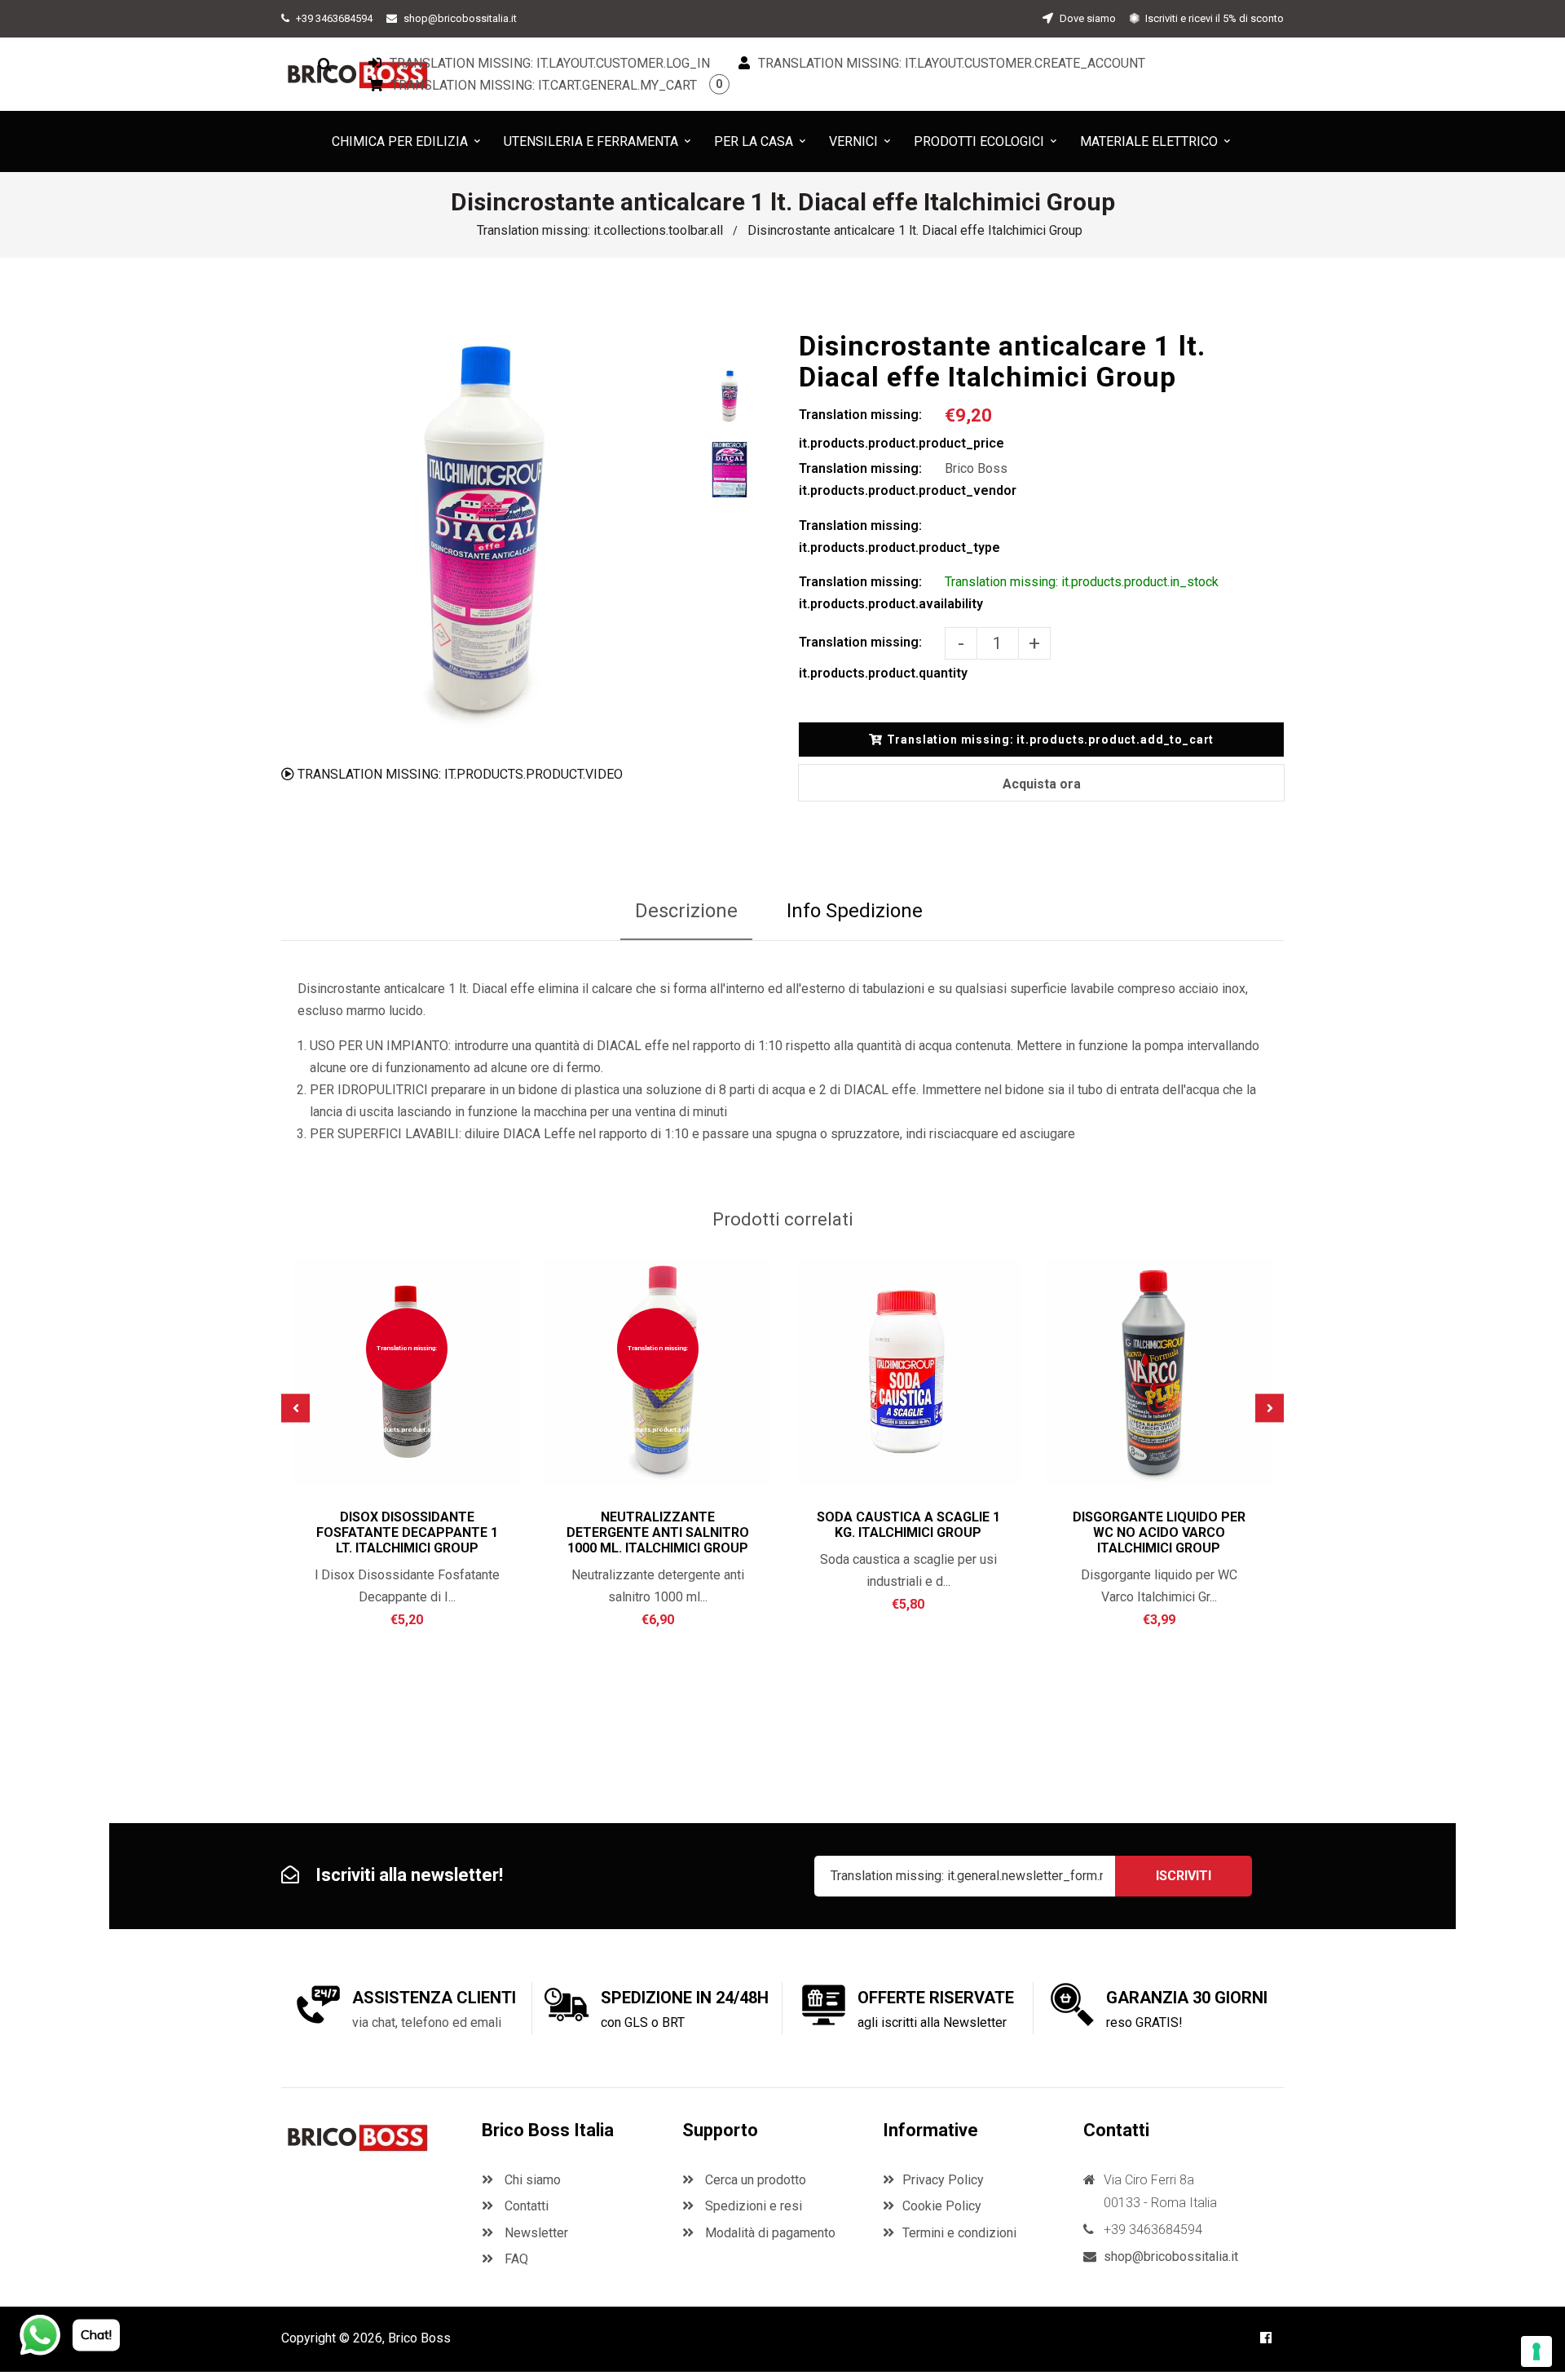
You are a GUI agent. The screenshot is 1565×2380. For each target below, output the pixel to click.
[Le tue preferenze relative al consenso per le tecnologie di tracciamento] (1536, 2351)
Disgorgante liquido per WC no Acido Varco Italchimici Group (1159, 1532)
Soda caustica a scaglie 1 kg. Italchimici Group (908, 1525)
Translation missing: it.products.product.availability (872, 593)
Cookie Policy (942, 2206)
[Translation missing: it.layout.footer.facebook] (1266, 2338)
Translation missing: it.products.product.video (458, 774)
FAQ (515, 2259)
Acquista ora (1042, 784)
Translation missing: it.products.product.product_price (872, 429)
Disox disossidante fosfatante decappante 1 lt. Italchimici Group (407, 1532)
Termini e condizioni (959, 2233)
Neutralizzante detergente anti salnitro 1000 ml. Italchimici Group (658, 1532)
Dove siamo (1087, 18)
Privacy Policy (943, 2180)
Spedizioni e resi (752, 2206)
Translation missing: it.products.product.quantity (872, 658)
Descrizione (686, 911)
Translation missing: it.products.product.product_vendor (872, 479)
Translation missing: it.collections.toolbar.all (600, 230)
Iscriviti (1184, 1876)
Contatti (525, 2206)
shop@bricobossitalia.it (460, 18)
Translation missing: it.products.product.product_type (872, 536)
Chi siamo (531, 2180)
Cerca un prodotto (754, 2180)
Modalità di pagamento (769, 2233)
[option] (483, 533)
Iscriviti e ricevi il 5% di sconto (1213, 18)
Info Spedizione (855, 911)
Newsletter (535, 2233)
